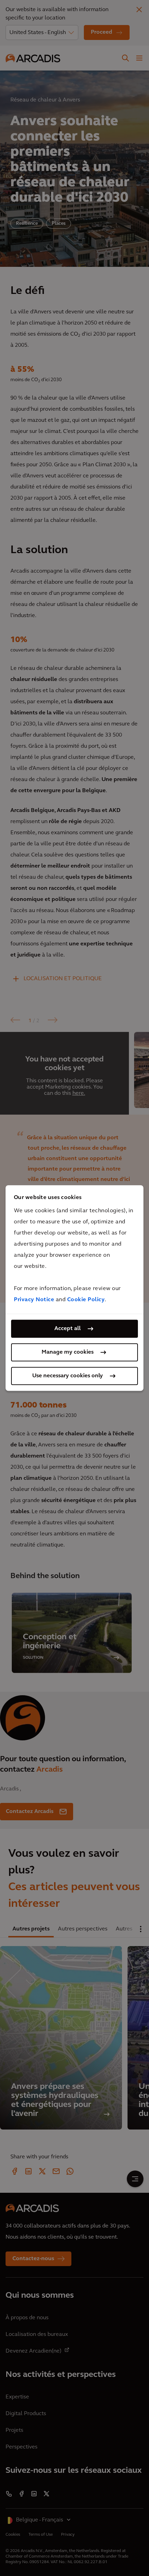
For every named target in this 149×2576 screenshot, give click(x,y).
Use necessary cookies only (68, 1376)
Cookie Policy (86, 1300)
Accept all (68, 1329)
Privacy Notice (34, 1300)
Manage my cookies (68, 1352)
